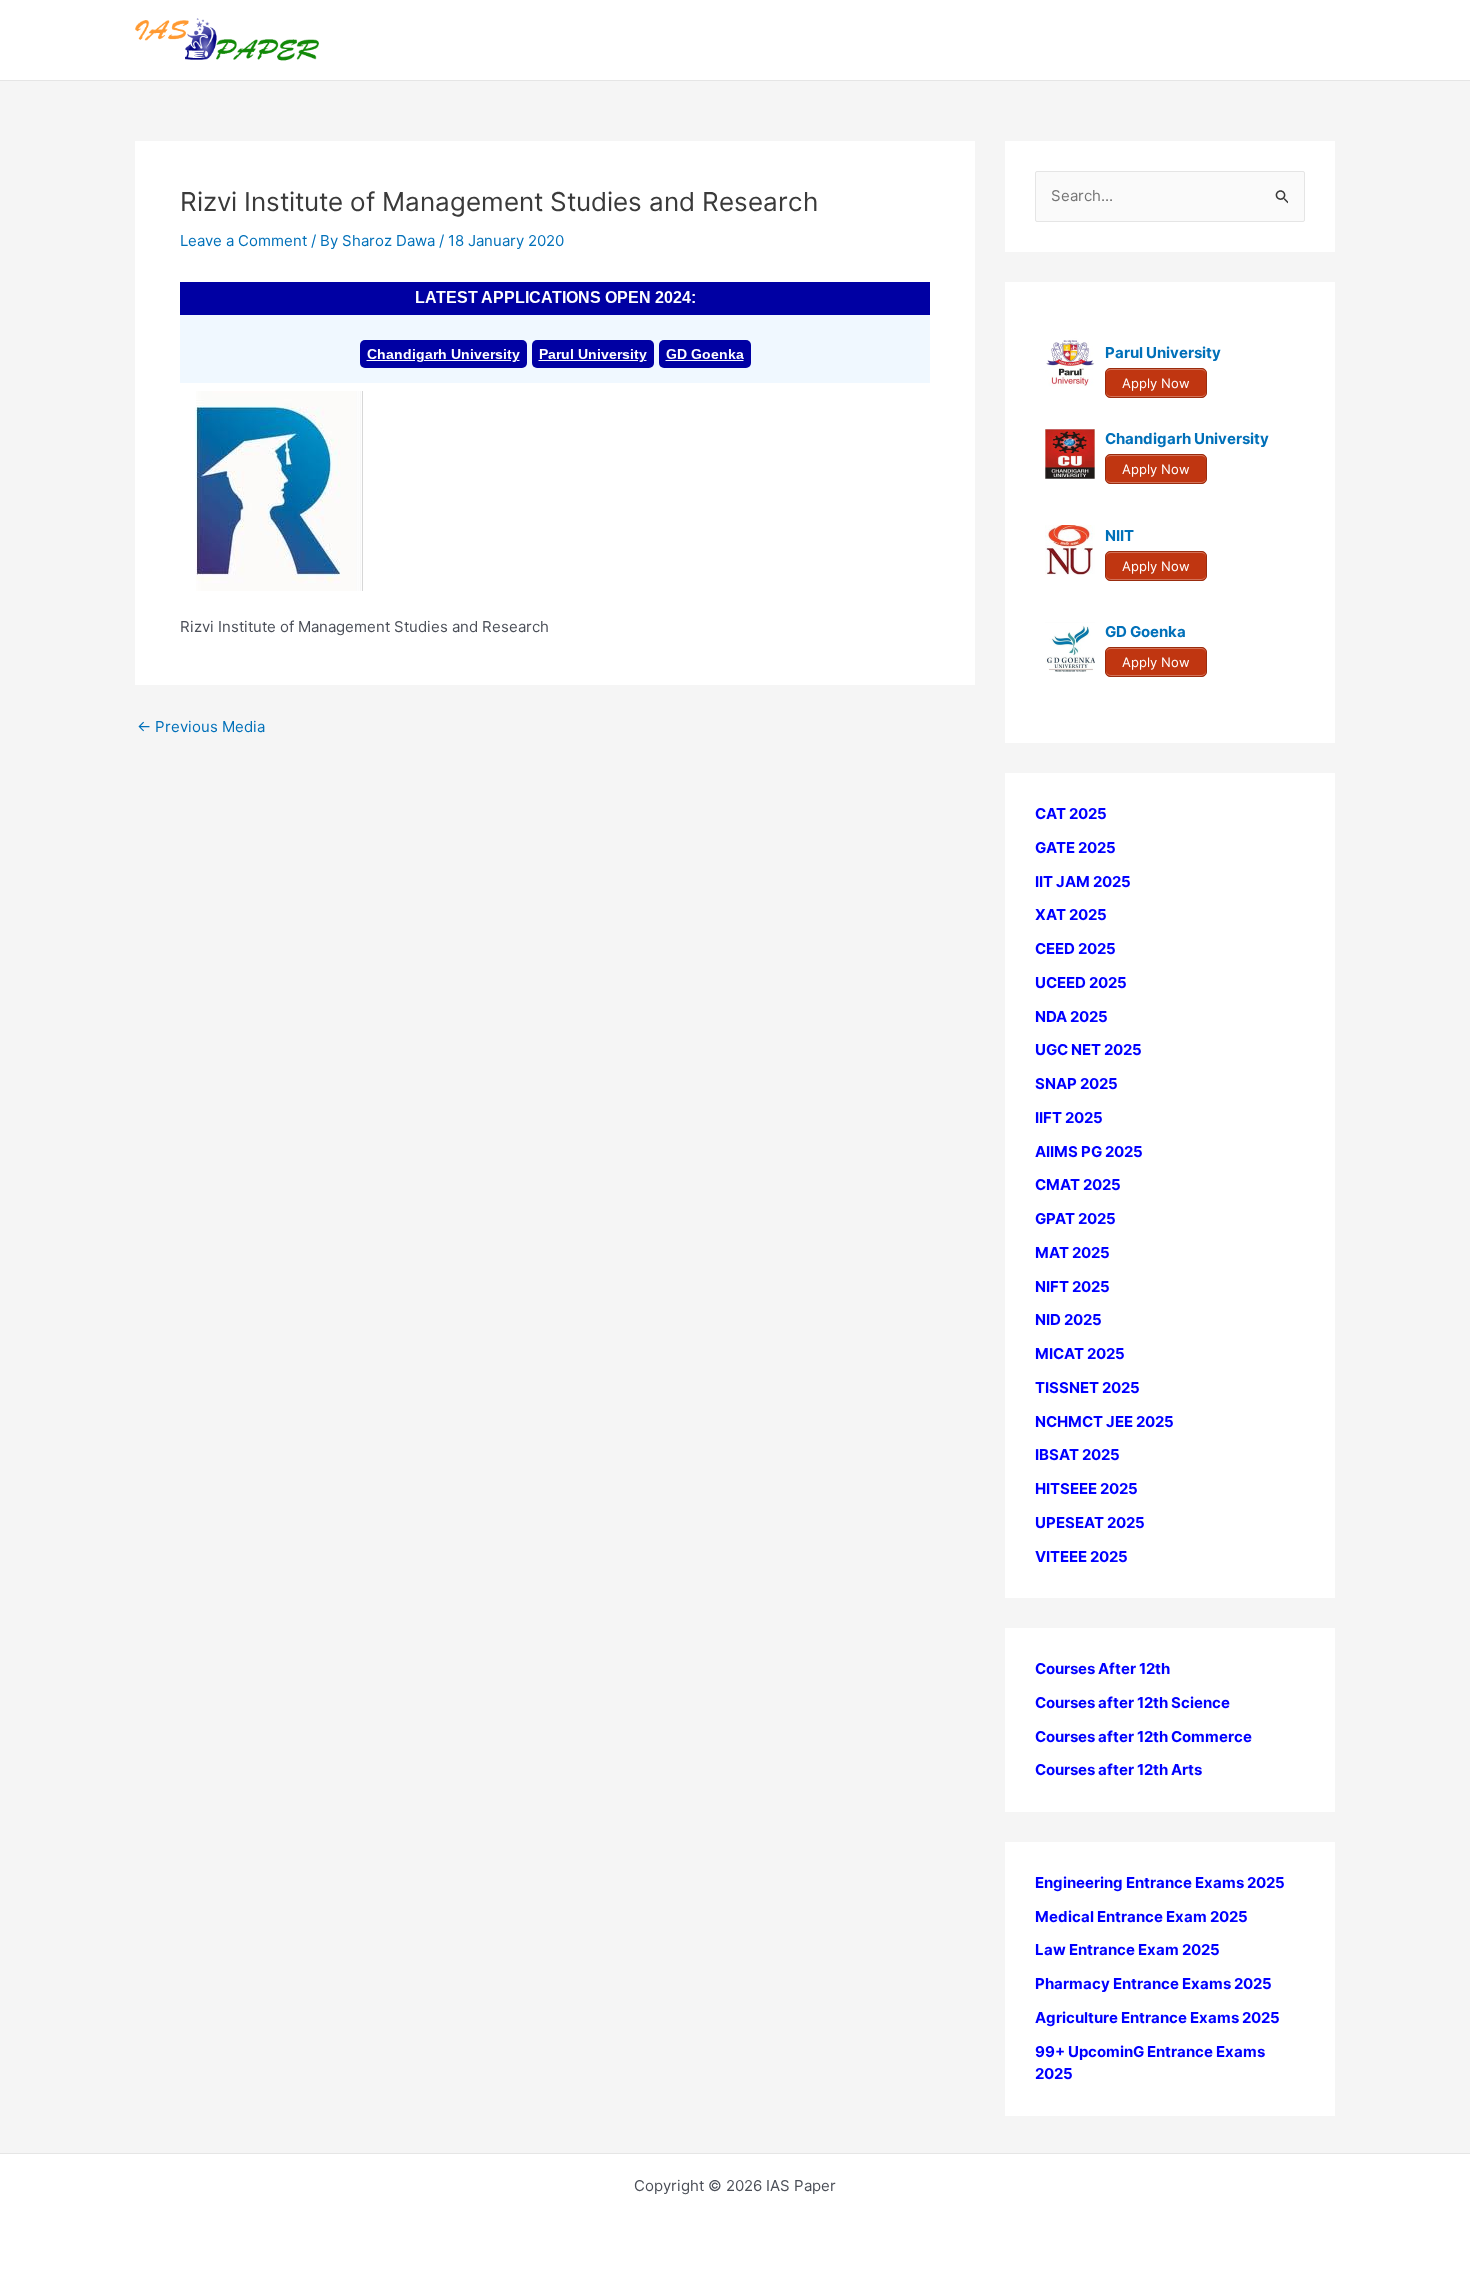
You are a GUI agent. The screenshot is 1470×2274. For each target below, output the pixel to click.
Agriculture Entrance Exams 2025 (1157, 2017)
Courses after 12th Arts (1118, 1769)
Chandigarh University (443, 354)
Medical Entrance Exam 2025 (1141, 1916)
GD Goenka (705, 354)
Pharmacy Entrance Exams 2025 (1153, 1983)
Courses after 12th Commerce (1143, 1736)
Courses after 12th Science (1132, 1702)
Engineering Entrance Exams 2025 (1160, 1882)
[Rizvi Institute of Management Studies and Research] (280, 489)
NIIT (1119, 535)
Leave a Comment (243, 240)
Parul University (593, 354)
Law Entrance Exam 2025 (1127, 1949)
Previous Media (201, 726)
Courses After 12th (1102, 1668)
